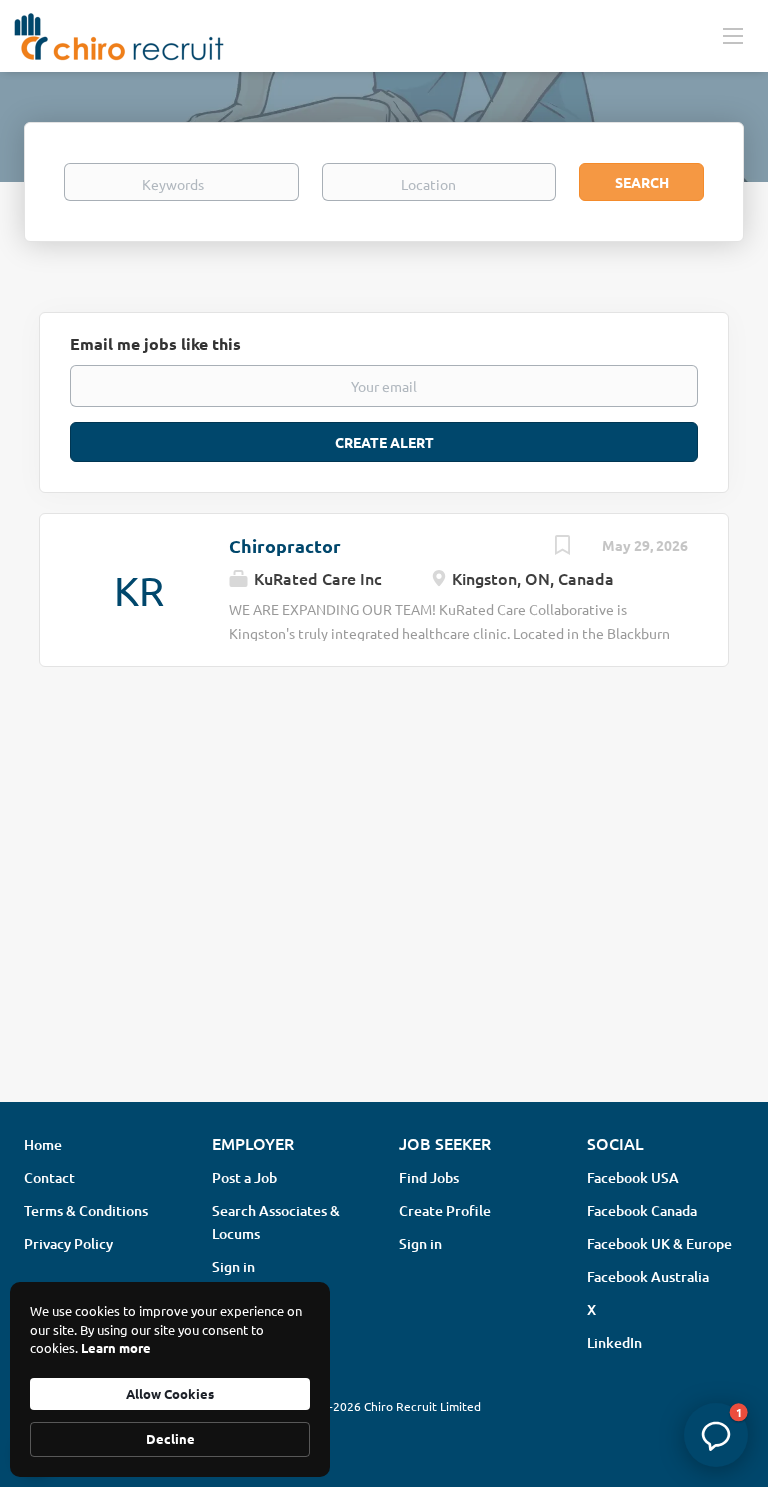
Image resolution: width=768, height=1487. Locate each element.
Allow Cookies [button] (170, 1393)
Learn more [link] (116, 1347)
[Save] (562, 547)
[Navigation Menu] (733, 35)
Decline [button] (170, 1438)
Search (642, 182)
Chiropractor (285, 545)
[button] (716, 1435)
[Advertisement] (384, 928)
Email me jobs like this (155, 343)
